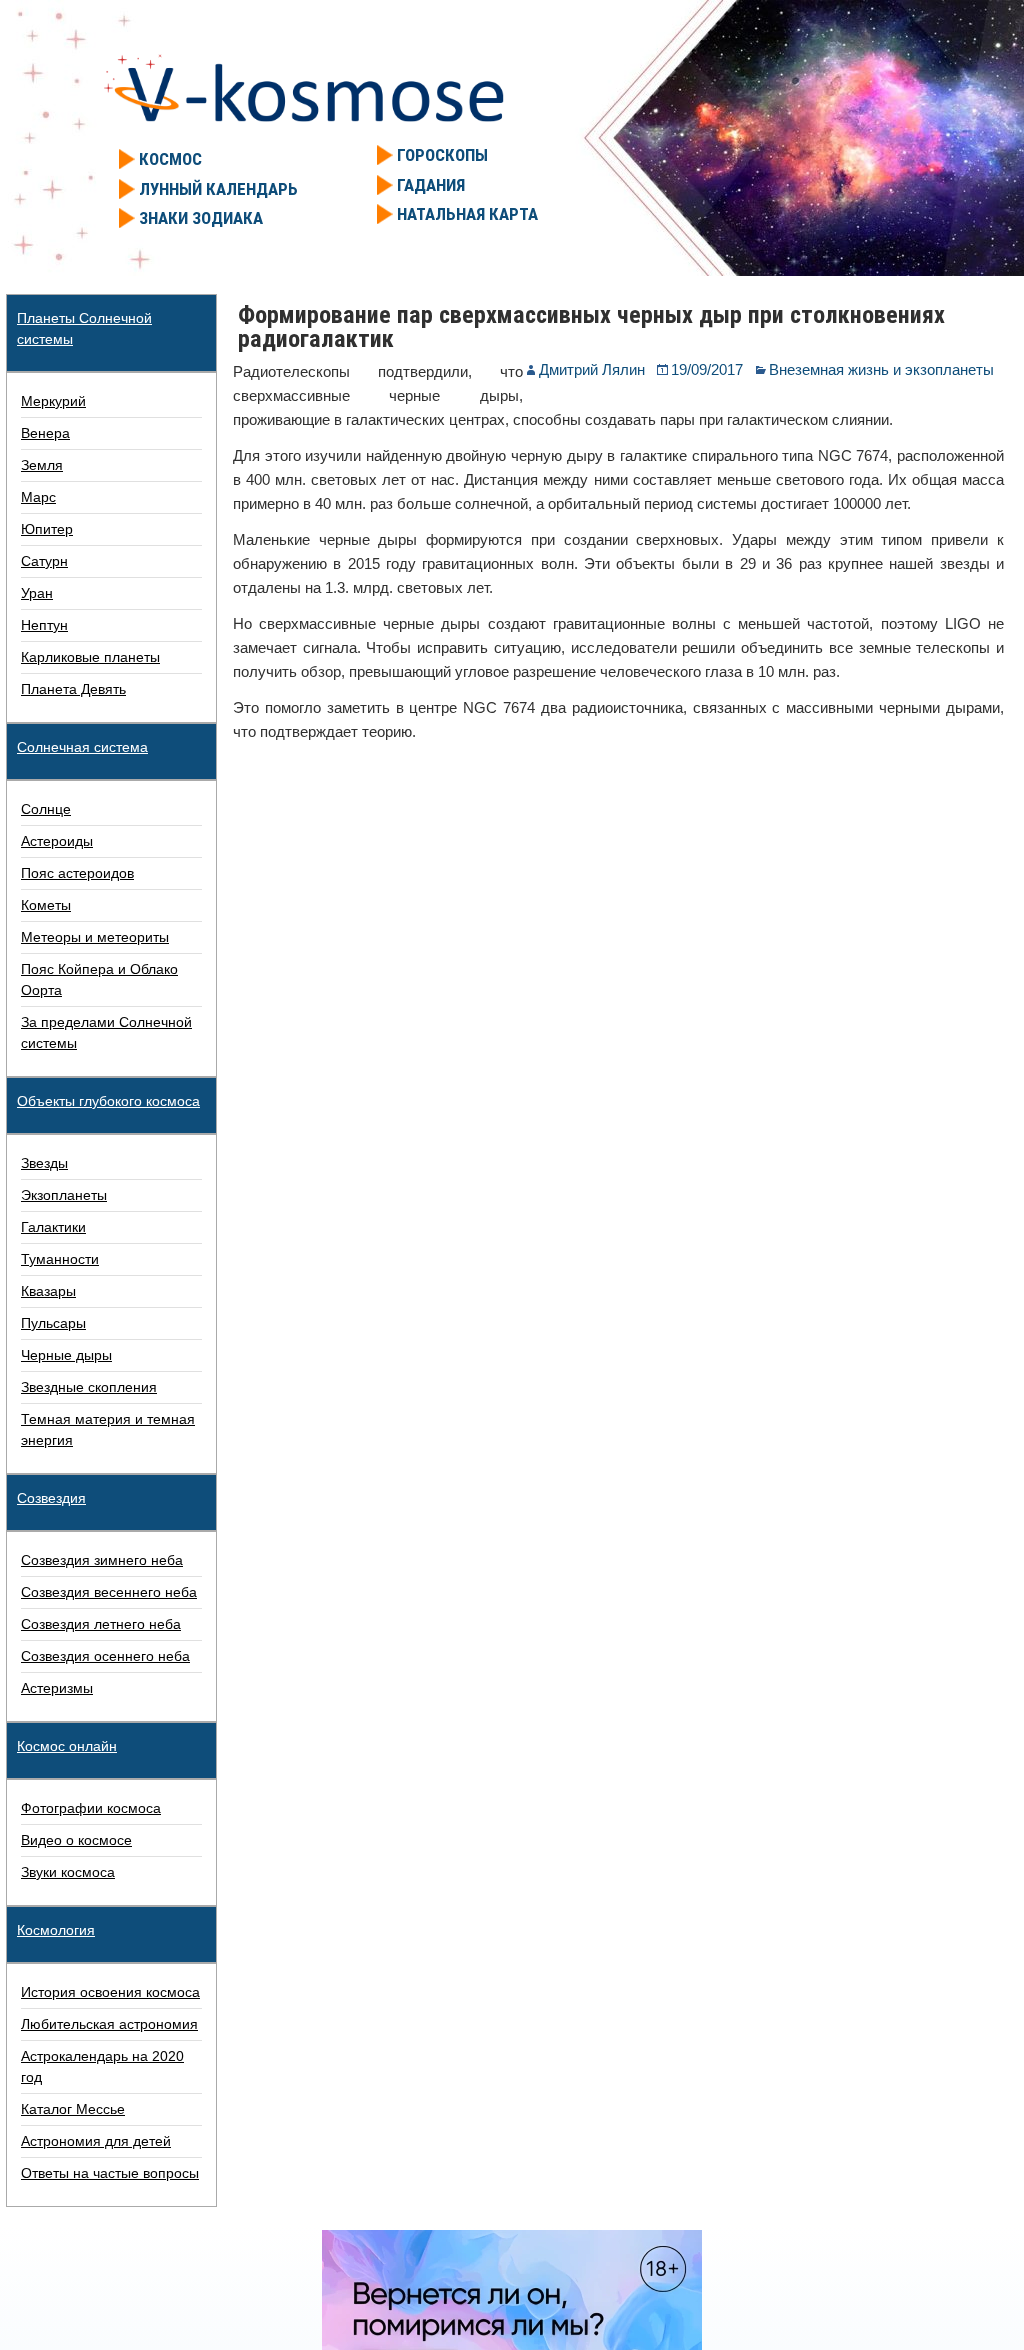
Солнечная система (82, 747)
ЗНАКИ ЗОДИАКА (201, 218)
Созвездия (51, 1498)
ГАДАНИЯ (431, 185)
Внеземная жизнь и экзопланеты (881, 369)
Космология (56, 1930)
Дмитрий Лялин (592, 369)
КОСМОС (170, 159)
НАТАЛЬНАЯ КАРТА (467, 214)
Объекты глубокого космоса (108, 1101)
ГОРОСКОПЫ (442, 155)
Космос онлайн (67, 1746)
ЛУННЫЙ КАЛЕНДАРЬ (218, 189)
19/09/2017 (707, 369)
